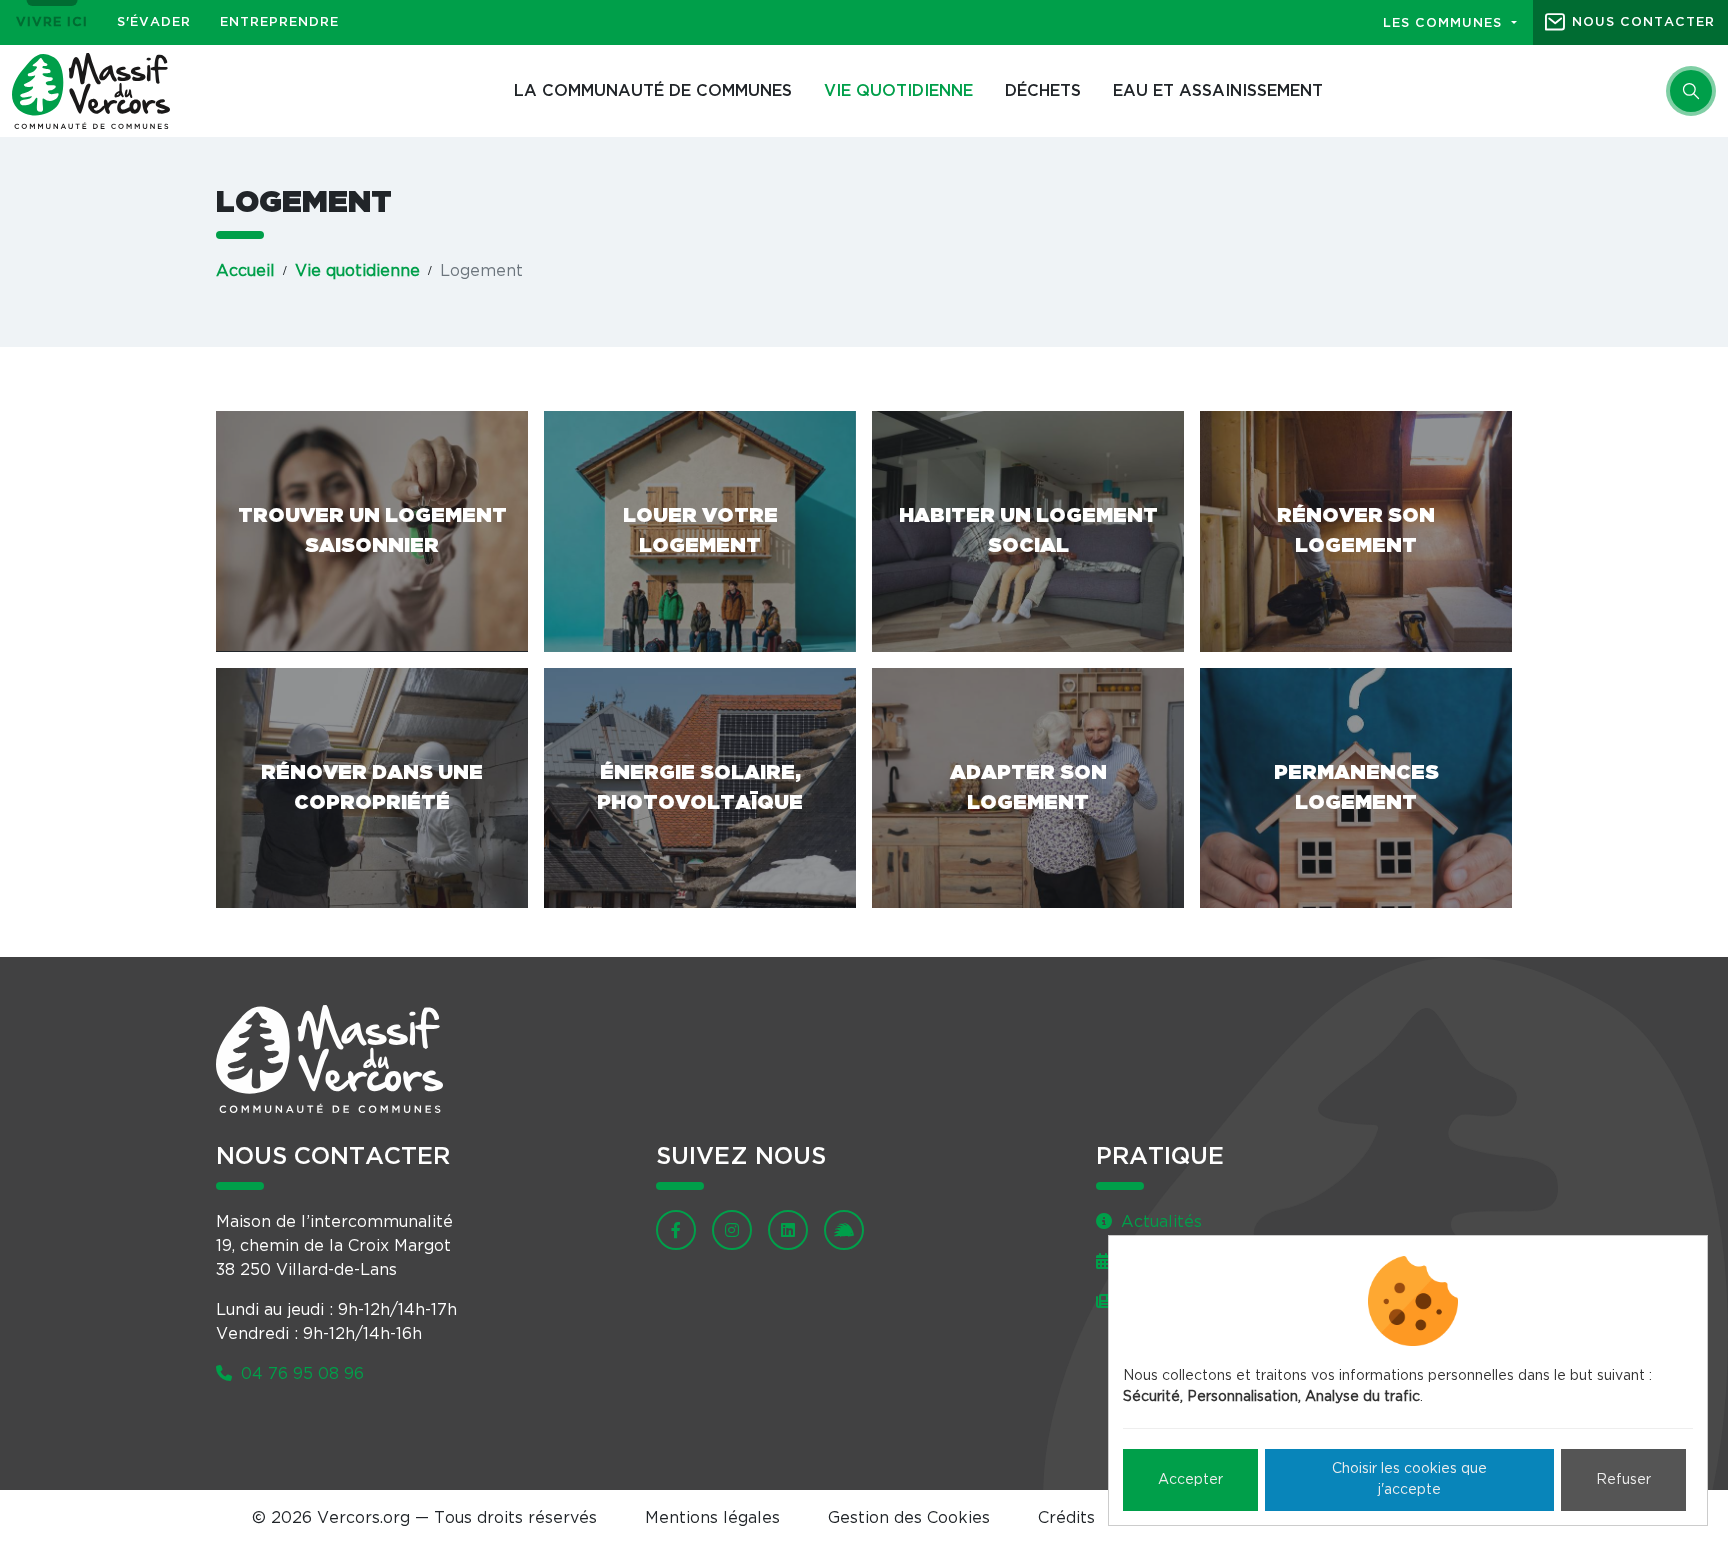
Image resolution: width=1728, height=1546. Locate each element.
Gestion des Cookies (909, 1518)
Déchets (1043, 91)
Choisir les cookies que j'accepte (1409, 1479)
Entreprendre (279, 22)
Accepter (1190, 1480)
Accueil (245, 271)
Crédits (1066, 1518)
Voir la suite (372, 531)
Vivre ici (52, 22)
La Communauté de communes (653, 91)
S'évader (154, 22)
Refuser (1623, 1480)
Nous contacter (1643, 22)
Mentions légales (712, 1518)
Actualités (1159, 1222)
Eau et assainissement (1218, 91)
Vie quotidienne (898, 91)
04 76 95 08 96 (300, 1374)
